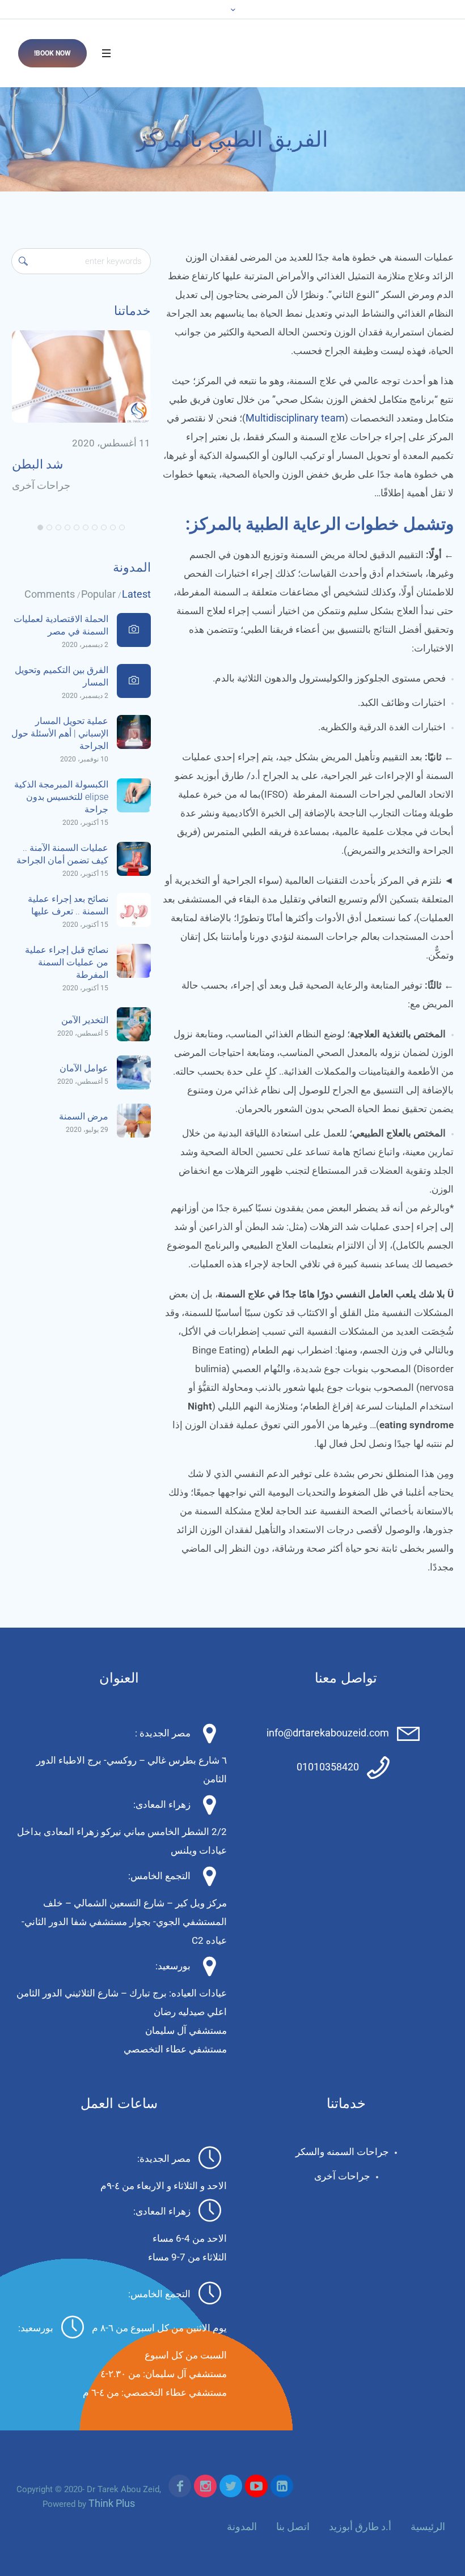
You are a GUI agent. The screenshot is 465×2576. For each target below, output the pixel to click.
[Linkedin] (282, 2486)
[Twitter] (231, 2486)
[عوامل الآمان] (134, 1072)
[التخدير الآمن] (134, 1023)
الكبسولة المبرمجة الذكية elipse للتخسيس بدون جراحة (61, 797)
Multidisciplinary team (295, 418)
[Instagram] (205, 2486)
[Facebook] (180, 2486)
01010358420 (328, 1767)
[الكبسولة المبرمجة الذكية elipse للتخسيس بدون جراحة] (134, 795)
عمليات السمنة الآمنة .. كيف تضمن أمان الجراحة (62, 854)
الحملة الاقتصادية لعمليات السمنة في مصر (61, 625)
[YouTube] (256, 2486)
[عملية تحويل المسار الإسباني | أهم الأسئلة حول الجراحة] (134, 731)
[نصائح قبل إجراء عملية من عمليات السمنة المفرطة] (134, 960)
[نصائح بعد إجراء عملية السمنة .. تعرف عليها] (134, 909)
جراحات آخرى (41, 485)
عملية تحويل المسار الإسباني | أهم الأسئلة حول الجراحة (60, 733)
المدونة (242, 2526)
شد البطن (37, 464)
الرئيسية (428, 2526)
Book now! (52, 53)
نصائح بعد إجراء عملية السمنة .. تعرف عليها (68, 905)
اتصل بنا (293, 2526)
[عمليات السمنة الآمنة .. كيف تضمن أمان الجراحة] (134, 858)
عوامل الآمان (84, 1068)
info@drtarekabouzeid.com (328, 1733)
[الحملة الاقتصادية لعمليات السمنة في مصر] (134, 630)
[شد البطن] (81, 376)
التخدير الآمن (85, 1020)
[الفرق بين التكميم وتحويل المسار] (134, 681)
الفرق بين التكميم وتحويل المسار (62, 676)
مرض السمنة (84, 1116)
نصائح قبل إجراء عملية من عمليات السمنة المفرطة (67, 962)
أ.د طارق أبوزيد (360, 2526)
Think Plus (112, 2503)
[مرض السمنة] (134, 1120)
